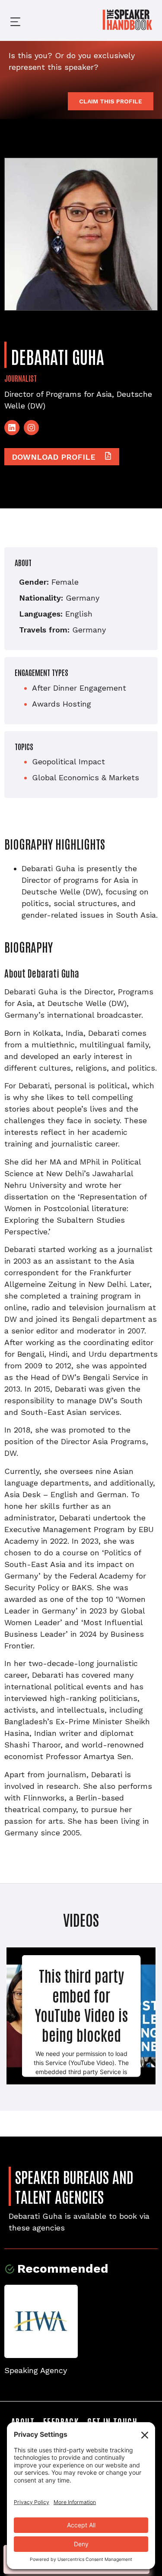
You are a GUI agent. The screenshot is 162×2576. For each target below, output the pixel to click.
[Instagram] (31, 428)
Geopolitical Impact (68, 762)
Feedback (61, 2421)
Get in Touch (112, 2421)
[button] (9, 20)
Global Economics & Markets (86, 777)
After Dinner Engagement (79, 688)
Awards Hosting (62, 704)
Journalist (21, 378)
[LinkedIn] (12, 428)
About (23, 2421)
